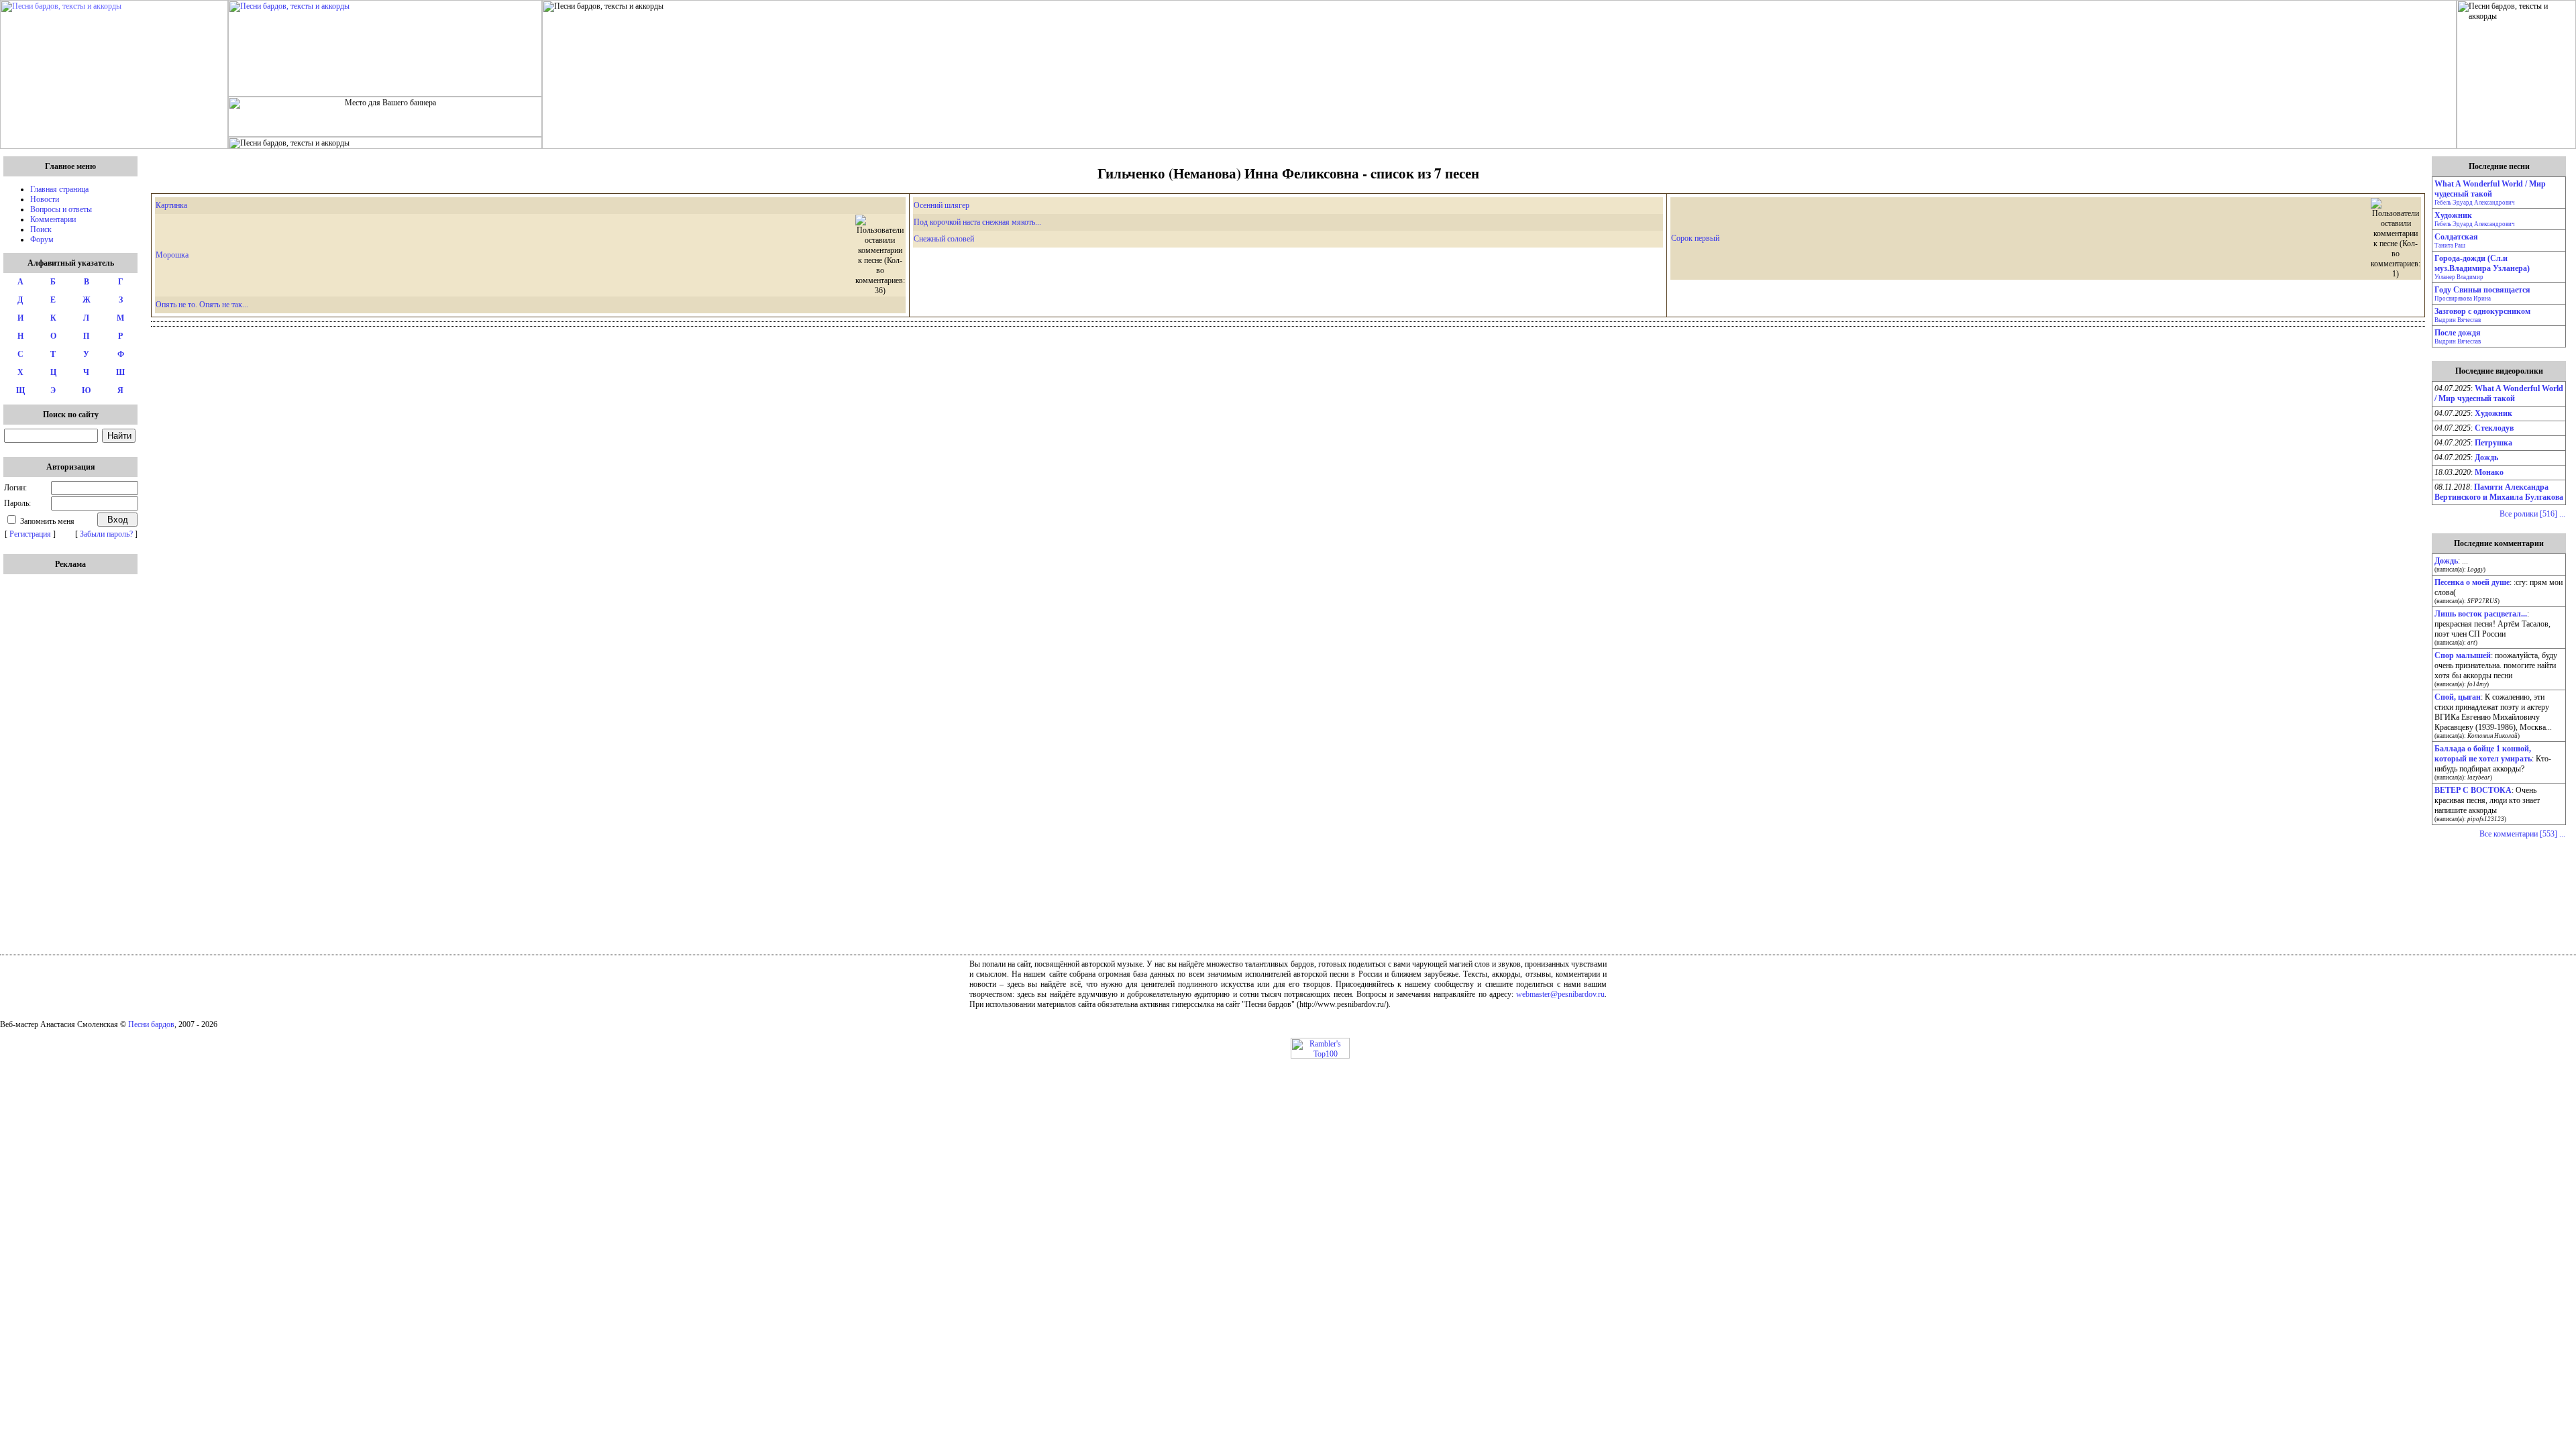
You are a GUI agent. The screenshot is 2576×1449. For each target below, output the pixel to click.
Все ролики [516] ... (2532, 514)
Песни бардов (151, 1024)
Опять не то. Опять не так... (202, 305)
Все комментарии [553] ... (2522, 834)
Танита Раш (2450, 246)
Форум (42, 239)
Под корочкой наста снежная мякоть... (977, 222)
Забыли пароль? (106, 534)
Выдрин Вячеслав (2458, 320)
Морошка (172, 255)
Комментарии (53, 219)
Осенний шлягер (942, 205)
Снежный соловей (944, 239)
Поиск (41, 229)
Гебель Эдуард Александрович (2475, 203)
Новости (45, 199)
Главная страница (59, 189)
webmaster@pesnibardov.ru (1560, 994)
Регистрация (30, 534)
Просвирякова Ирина (2463, 299)
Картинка (171, 205)
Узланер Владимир (2459, 277)
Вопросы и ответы (61, 209)
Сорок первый (1695, 238)
